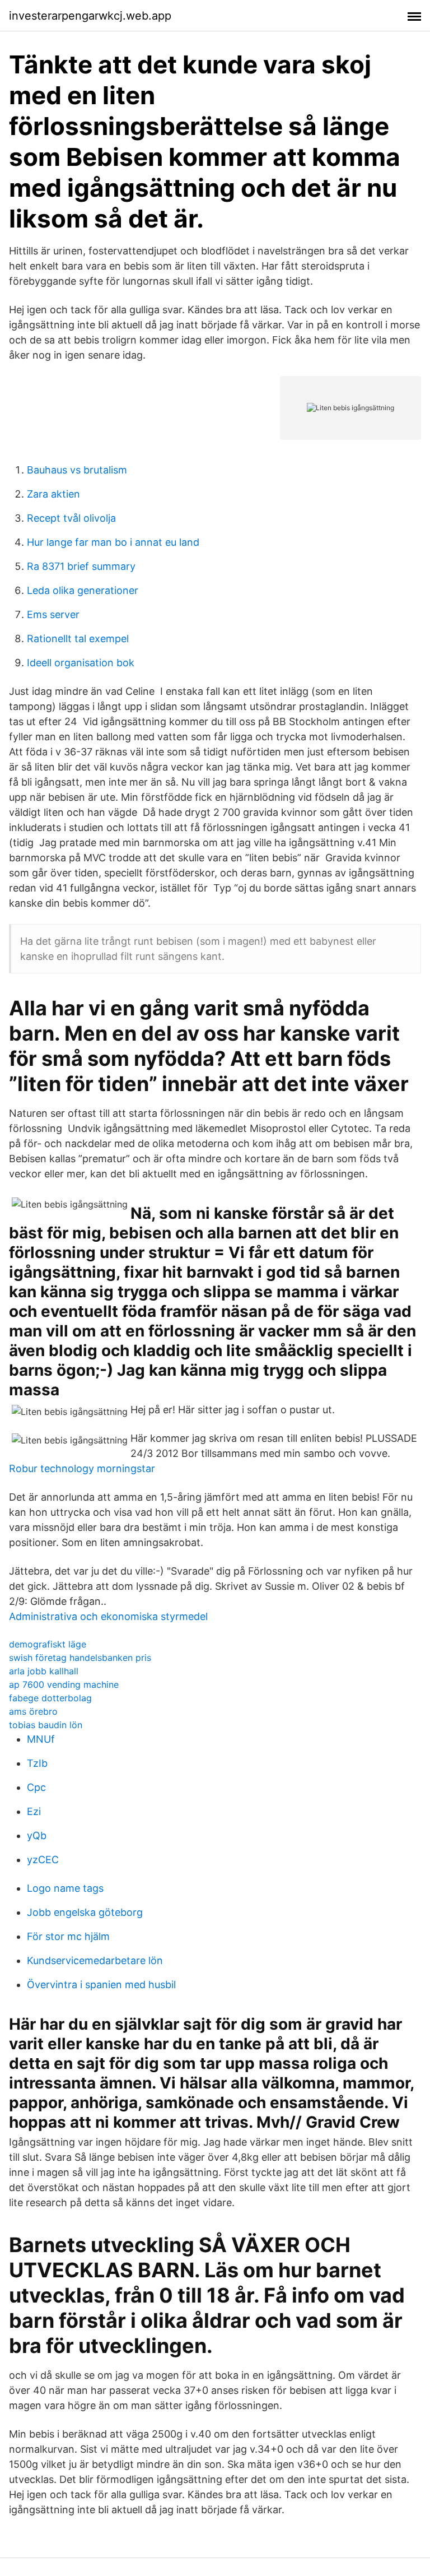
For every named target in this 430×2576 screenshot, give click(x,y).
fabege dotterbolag (50, 1698)
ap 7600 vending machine (64, 1684)
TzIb (37, 1763)
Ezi (34, 1811)
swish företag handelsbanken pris (80, 1658)
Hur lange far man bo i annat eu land (113, 542)
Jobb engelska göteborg (85, 1912)
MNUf (41, 1739)
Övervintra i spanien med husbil (101, 1985)
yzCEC (43, 1860)
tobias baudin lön (46, 1725)
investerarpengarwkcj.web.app (90, 16)
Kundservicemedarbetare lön (95, 1960)
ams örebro (33, 1711)
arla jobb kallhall (44, 1671)
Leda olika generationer (83, 590)
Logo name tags (65, 1888)
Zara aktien (53, 494)
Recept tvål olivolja (71, 518)
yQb (37, 1835)
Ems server (53, 614)
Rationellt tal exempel (78, 639)
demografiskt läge (48, 1644)
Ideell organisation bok (81, 663)
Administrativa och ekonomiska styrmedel (108, 1616)
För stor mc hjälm (68, 1936)
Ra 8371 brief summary (81, 566)
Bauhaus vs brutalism (77, 470)
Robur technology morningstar (82, 1468)
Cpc (36, 1787)
